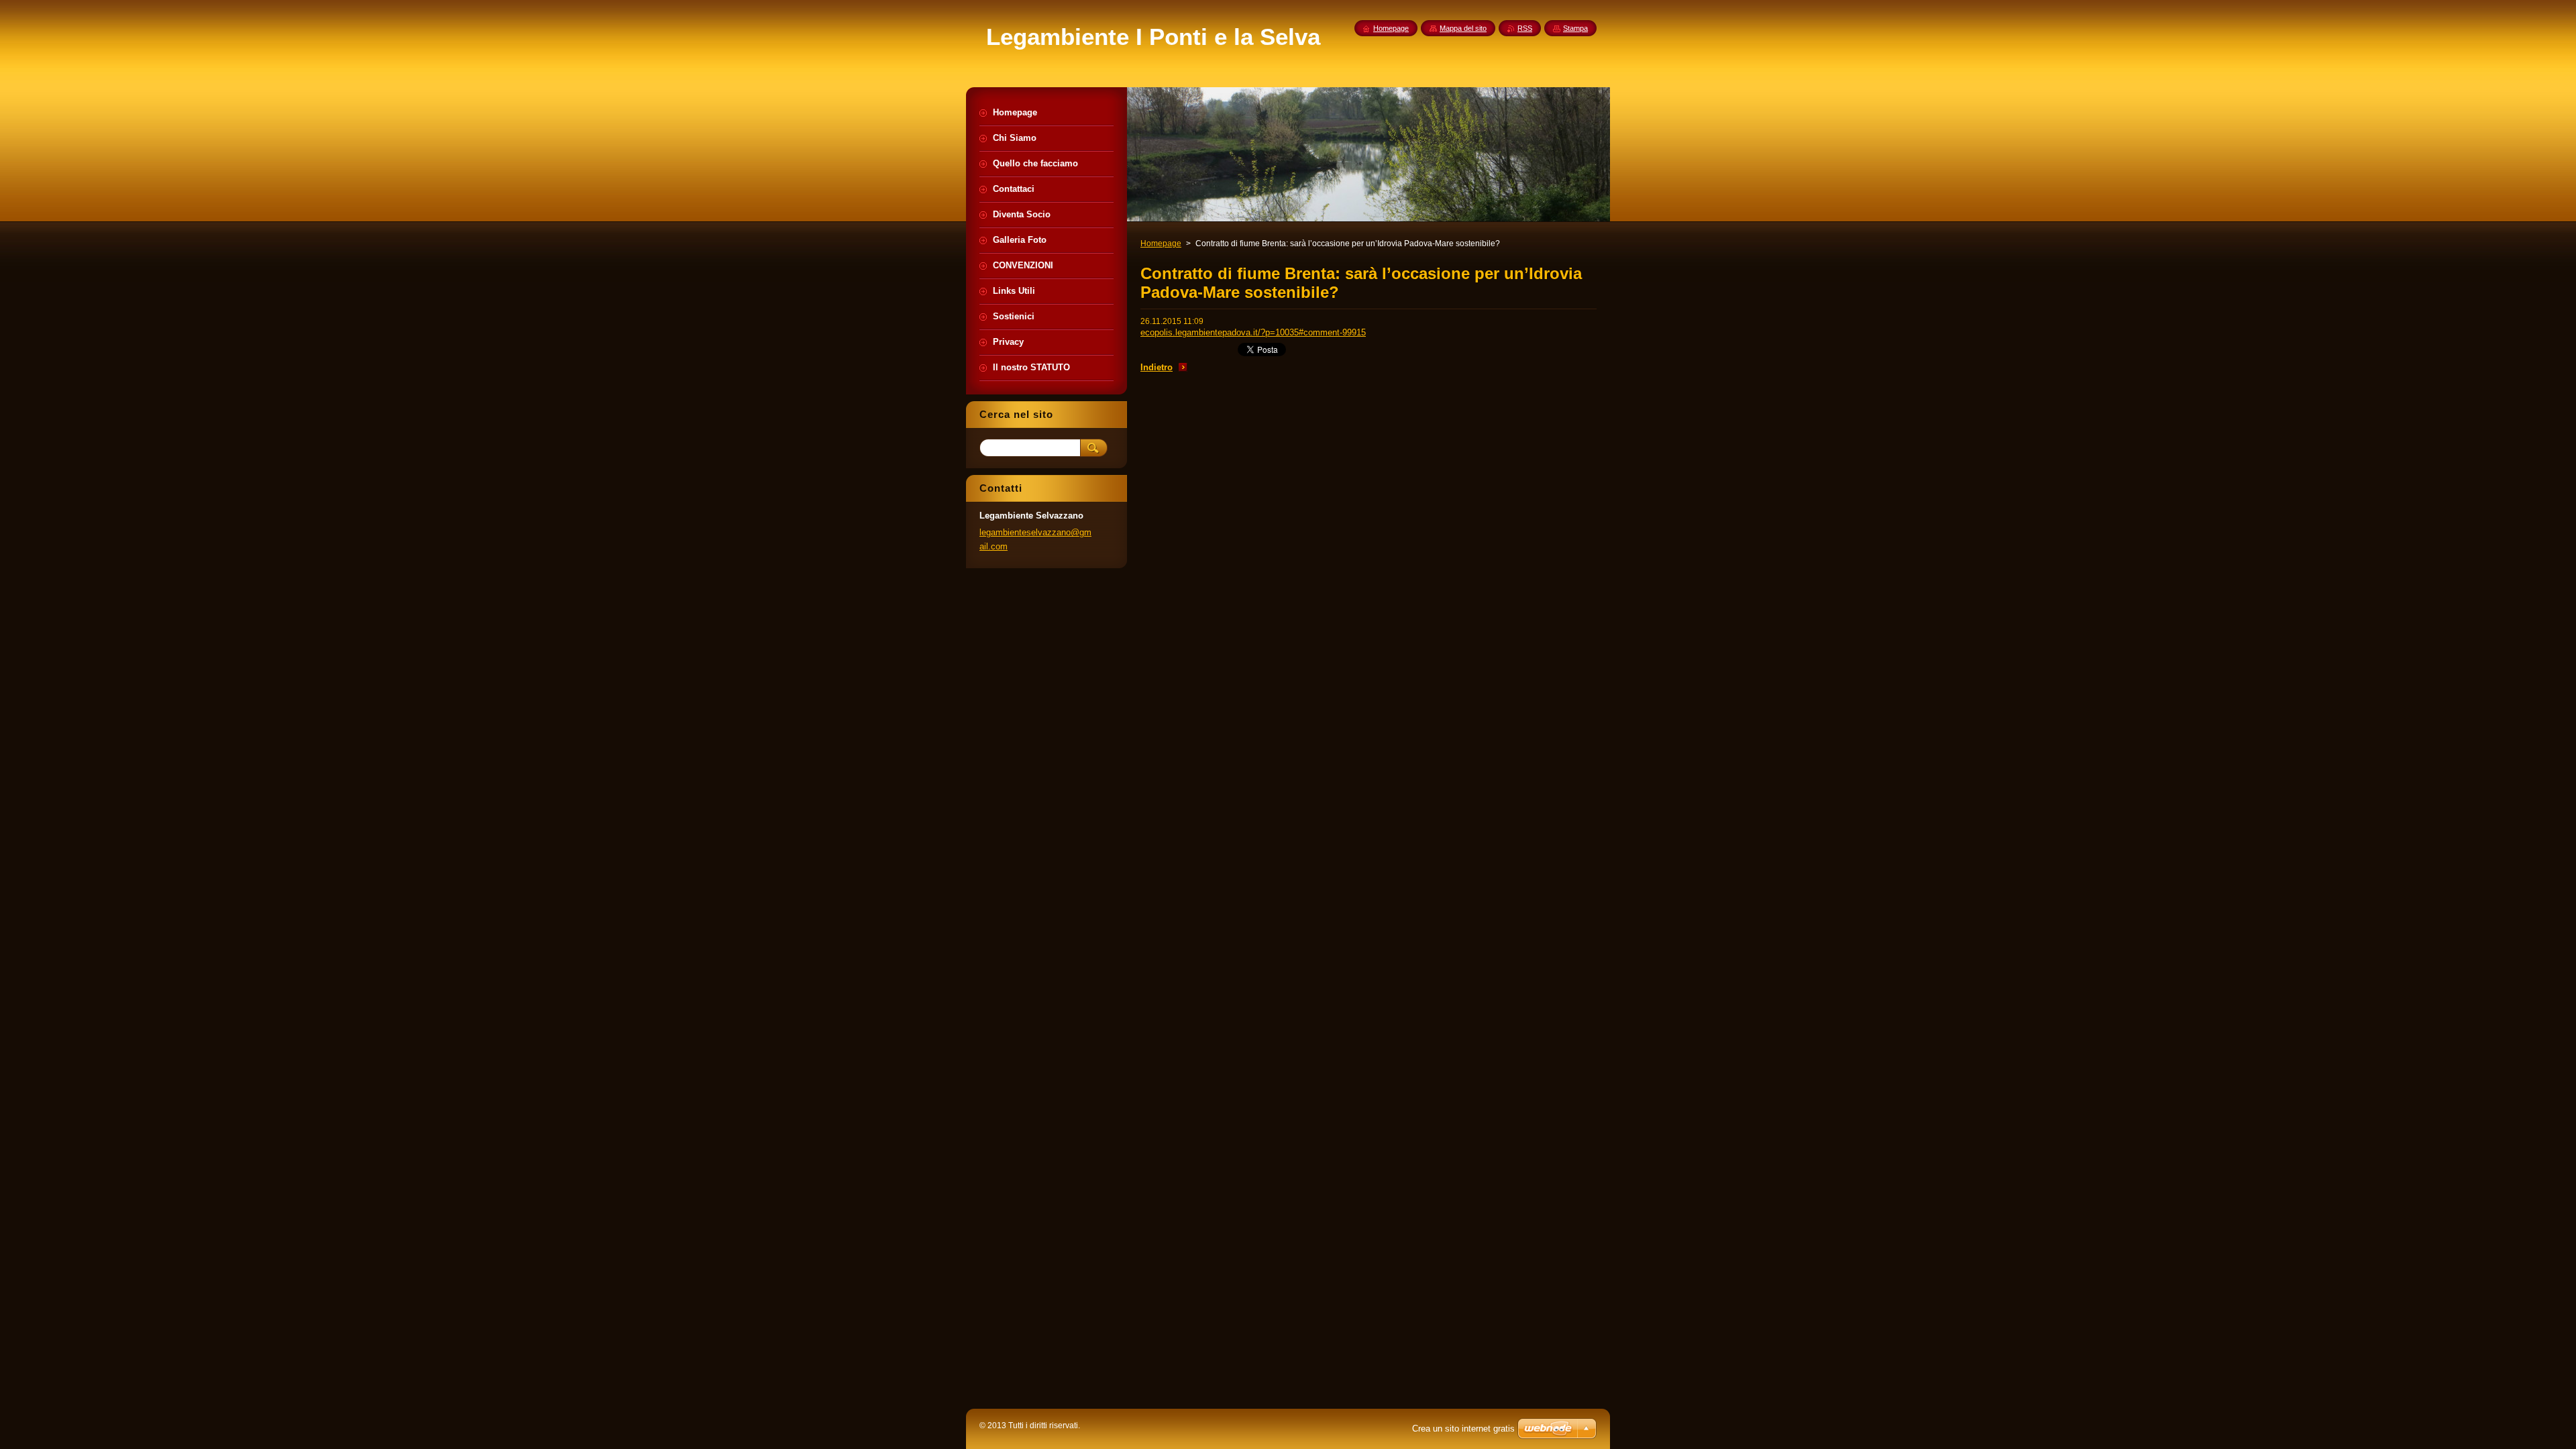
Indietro (1157, 367)
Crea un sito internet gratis (1463, 1429)
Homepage (1161, 244)
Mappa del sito (1463, 28)
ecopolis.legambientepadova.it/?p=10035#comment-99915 (1253, 332)
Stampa (1575, 28)
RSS (1525, 28)
